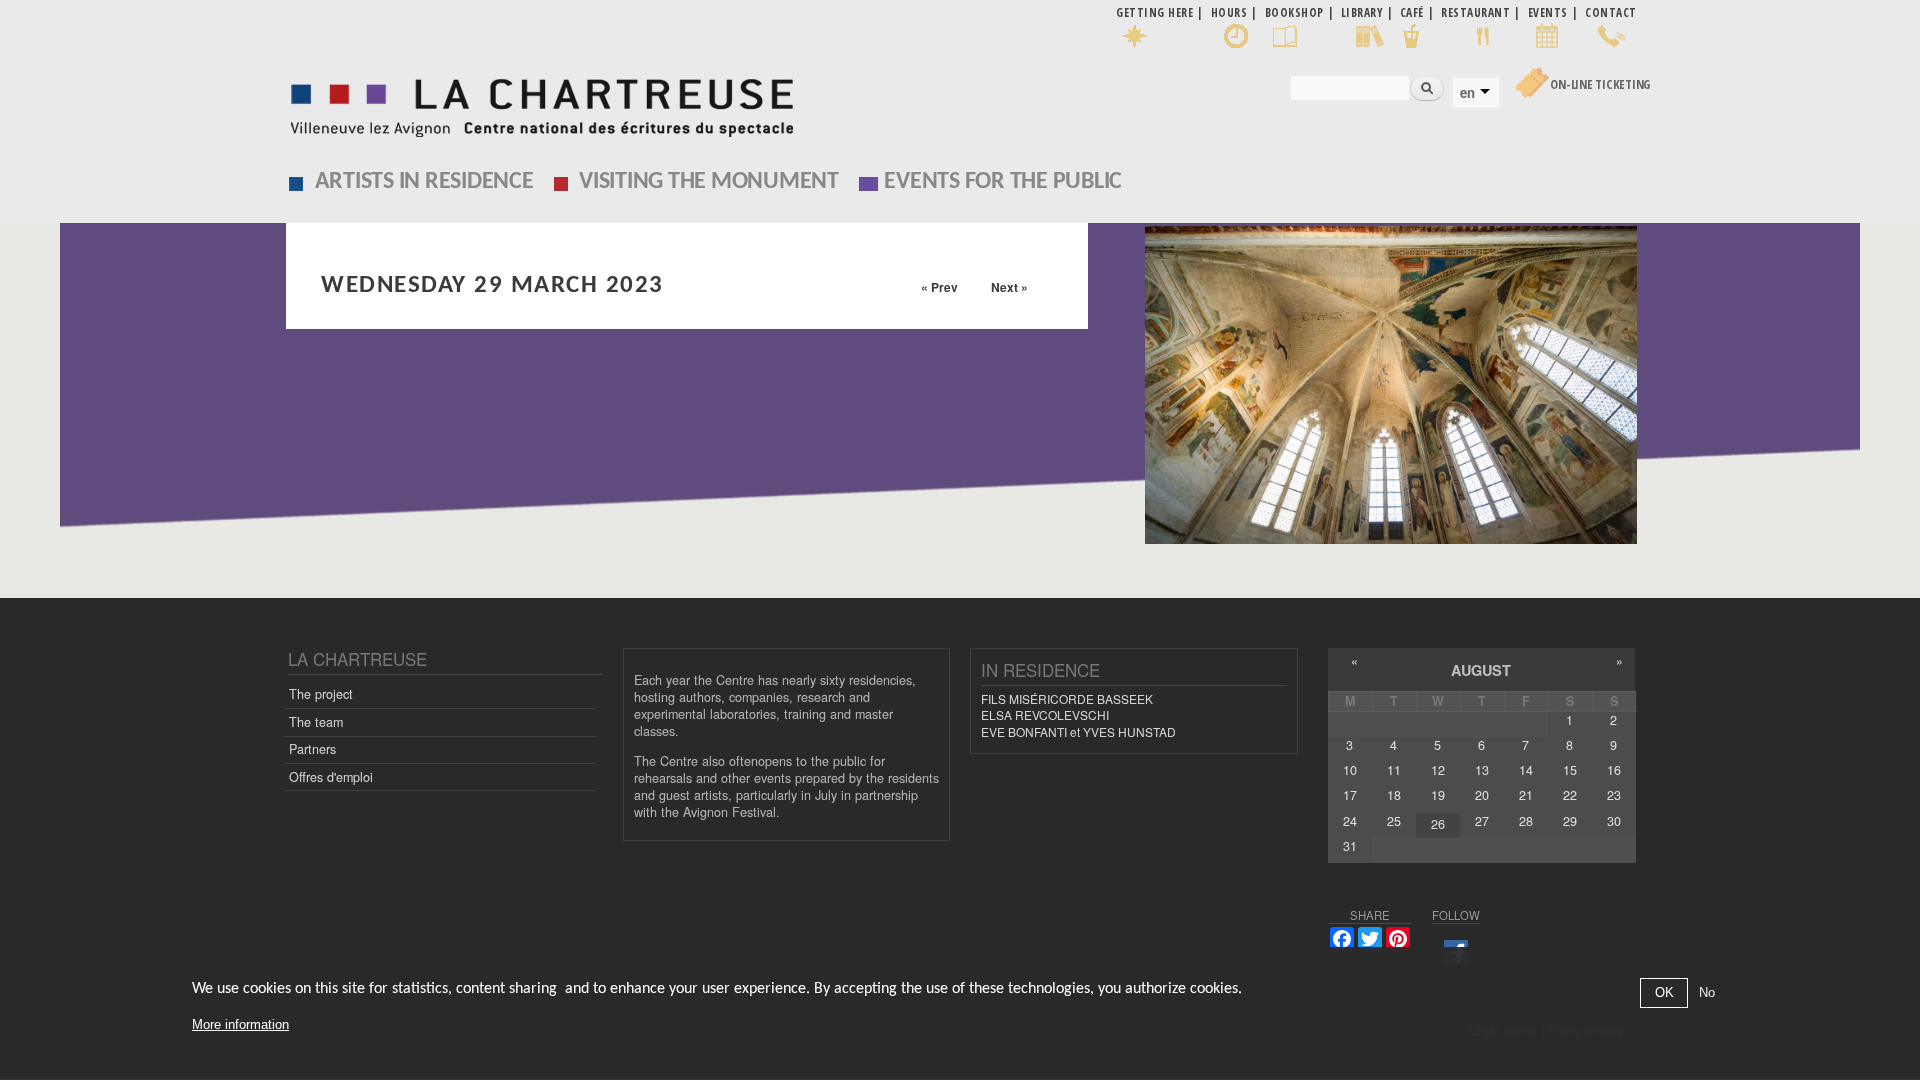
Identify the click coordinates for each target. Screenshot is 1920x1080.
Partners (312, 749)
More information (240, 1024)
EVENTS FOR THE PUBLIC (1003, 182)
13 (1482, 770)
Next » (1009, 287)
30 (1614, 821)
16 (1614, 770)
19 (1438, 795)
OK (1664, 993)
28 (1526, 821)
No (1707, 993)
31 (1350, 846)
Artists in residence (424, 182)
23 (1614, 795)
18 (1394, 795)
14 (1526, 770)
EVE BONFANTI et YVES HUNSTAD (1078, 731)
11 (1394, 770)
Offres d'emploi (331, 777)
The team (316, 722)
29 (1570, 821)
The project (321, 694)
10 (1350, 770)
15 (1570, 770)
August (1481, 670)
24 (1350, 821)
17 (1350, 795)
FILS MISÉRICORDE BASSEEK (1067, 698)
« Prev (939, 287)
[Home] (536, 102)
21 (1526, 795)
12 (1438, 770)
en (1467, 93)
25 (1394, 821)
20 (1482, 795)
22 (1570, 795)
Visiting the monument (709, 182)
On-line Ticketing (1600, 84)
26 (1438, 824)
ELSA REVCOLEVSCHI (1045, 714)
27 (1482, 821)
